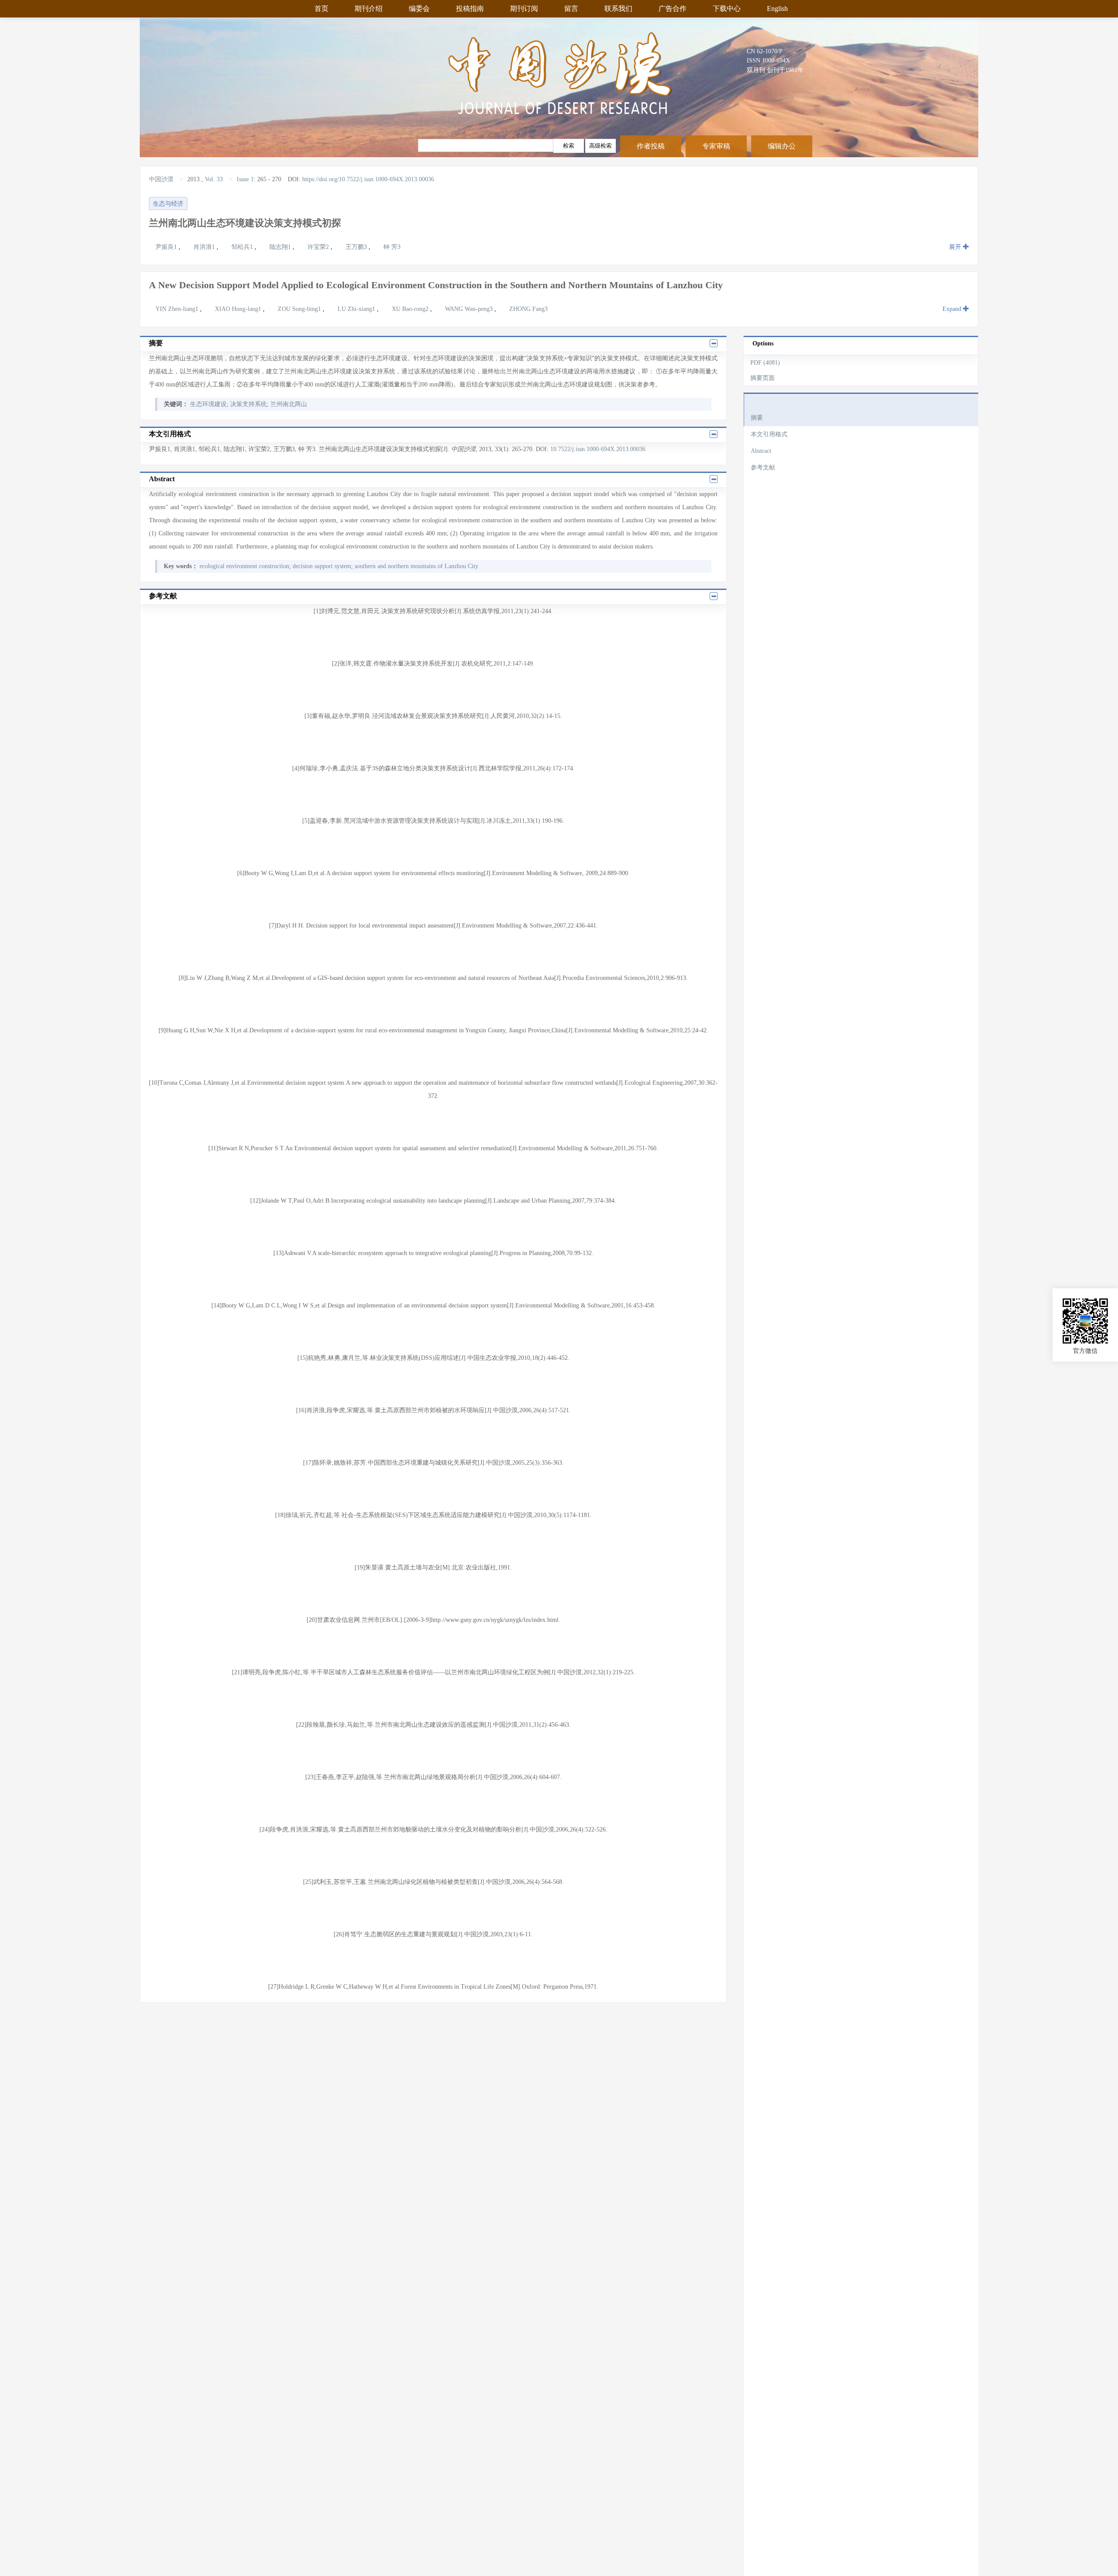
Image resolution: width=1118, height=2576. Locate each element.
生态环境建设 (208, 404)
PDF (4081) (765, 363)
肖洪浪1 (205, 247)
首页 (321, 9)
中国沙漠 (162, 179)
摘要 (757, 418)
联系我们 (618, 9)
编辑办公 (782, 146)
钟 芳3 (392, 247)
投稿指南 (470, 9)
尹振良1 (167, 247)
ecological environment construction (244, 566)
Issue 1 (245, 179)
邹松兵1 (243, 247)
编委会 (419, 9)
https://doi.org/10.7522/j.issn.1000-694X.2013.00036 (368, 179)
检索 (569, 146)
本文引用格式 (769, 434)
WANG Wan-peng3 (470, 309)
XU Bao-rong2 (411, 309)
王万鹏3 (357, 247)
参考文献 (763, 467)
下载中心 (727, 9)
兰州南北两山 (289, 404)
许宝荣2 (319, 247)
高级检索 (600, 146)
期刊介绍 (369, 9)
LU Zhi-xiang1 (357, 309)
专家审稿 (716, 146)
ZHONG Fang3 (528, 309)
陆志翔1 (281, 247)
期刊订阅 (524, 9)
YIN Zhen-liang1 (178, 309)
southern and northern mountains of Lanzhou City (416, 566)
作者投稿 (651, 146)
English (777, 9)
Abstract (761, 451)
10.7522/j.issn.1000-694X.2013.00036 (598, 449)
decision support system (322, 566)
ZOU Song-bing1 (300, 309)
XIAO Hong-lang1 (239, 309)
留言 (571, 9)
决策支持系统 (248, 404)
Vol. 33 (214, 179)
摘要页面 (763, 378)
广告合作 (673, 9)
